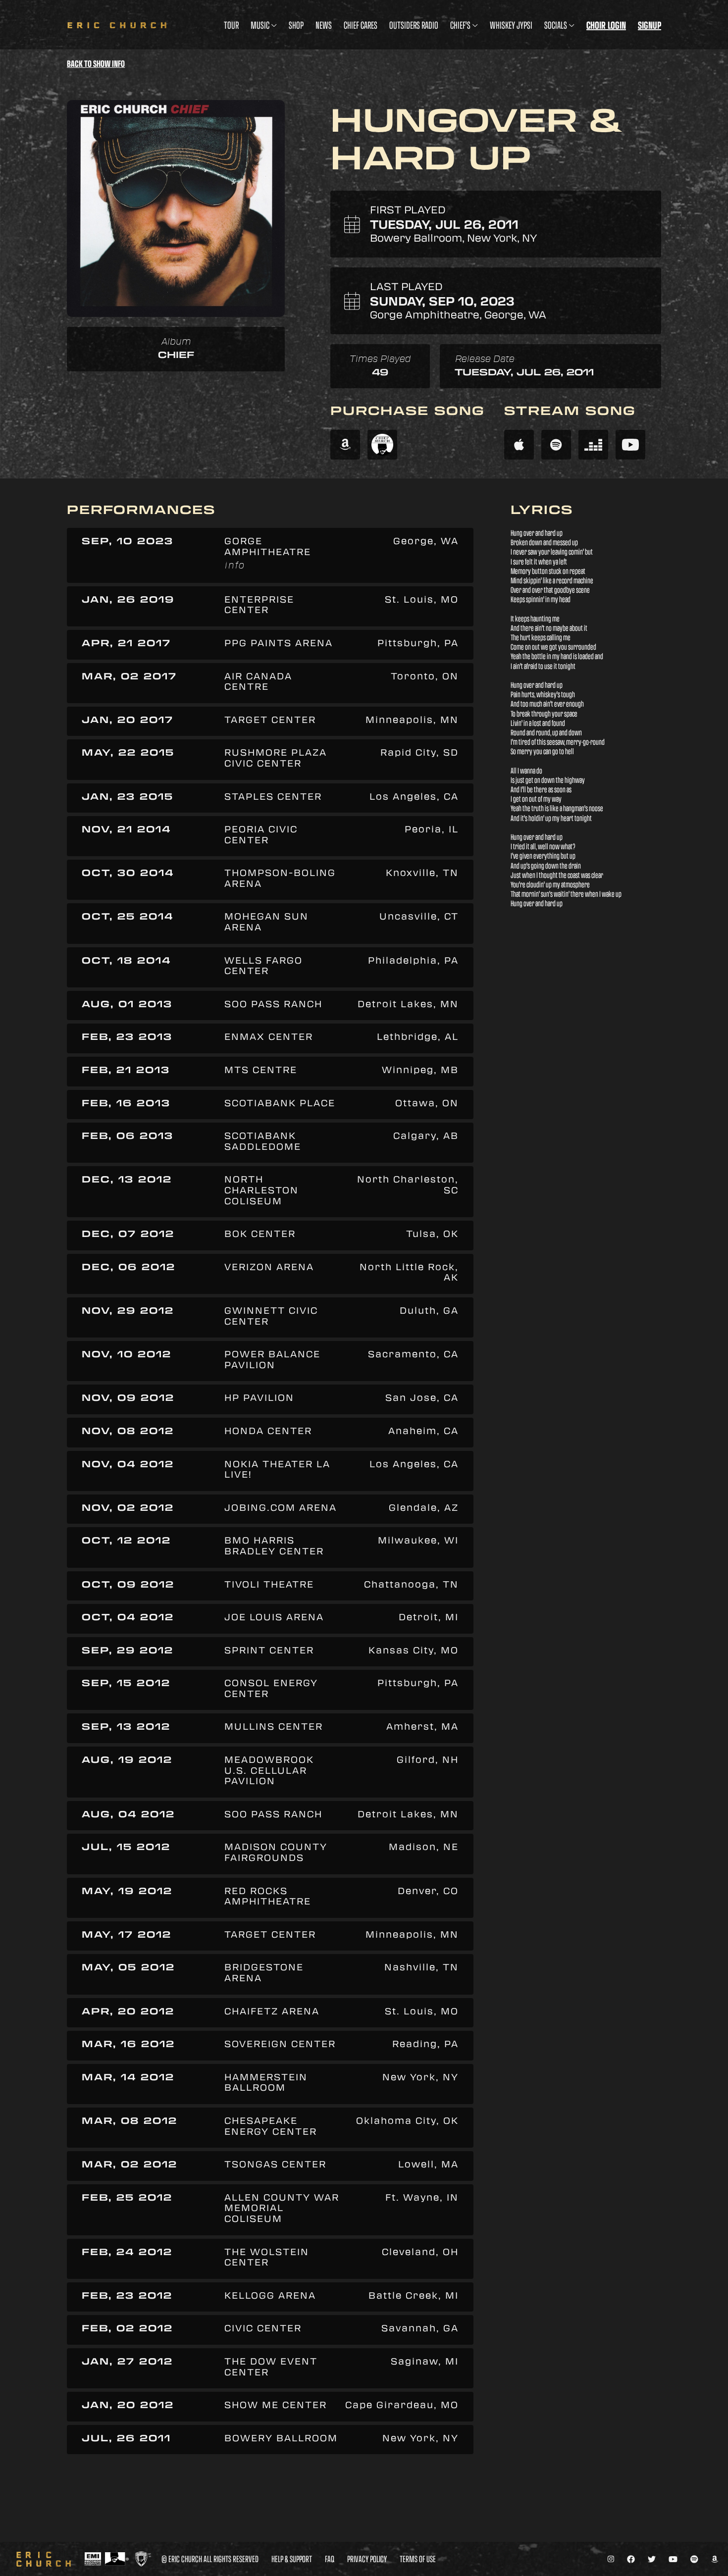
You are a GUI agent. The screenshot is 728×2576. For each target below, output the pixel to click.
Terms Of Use (418, 2559)
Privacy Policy (367, 2559)
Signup (650, 25)
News (324, 25)
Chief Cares (361, 25)
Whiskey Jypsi (511, 25)
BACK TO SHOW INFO (96, 64)
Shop (296, 25)
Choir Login (606, 25)
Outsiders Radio (414, 25)
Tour (231, 25)
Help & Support (292, 2559)
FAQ (330, 2559)
